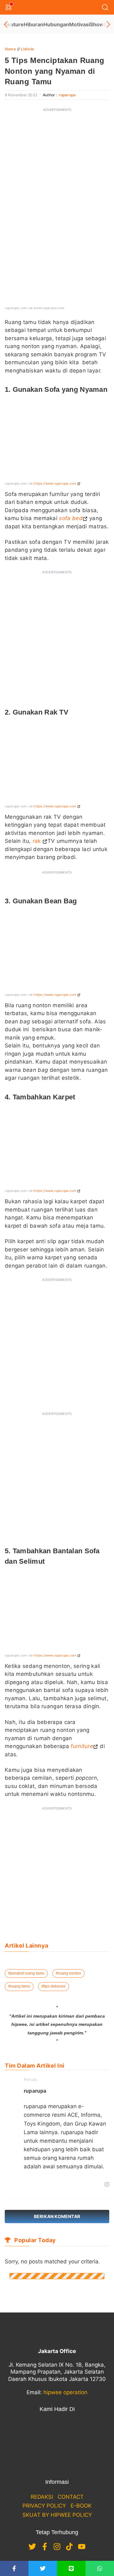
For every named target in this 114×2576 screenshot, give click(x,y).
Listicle (28, 49)
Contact (71, 2497)
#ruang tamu (19, 1986)
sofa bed (71, 518)
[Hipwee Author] (36, 2185)
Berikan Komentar (57, 2216)
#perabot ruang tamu (26, 1973)
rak (38, 841)
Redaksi (42, 2497)
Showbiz (101, 24)
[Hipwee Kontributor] (26, 2185)
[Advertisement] (57, 173)
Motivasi (79, 24)
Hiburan (34, 24)
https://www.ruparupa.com (55, 483)
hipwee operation (65, 2392)
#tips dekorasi (54, 1986)
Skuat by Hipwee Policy (57, 2515)
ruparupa (67, 95)
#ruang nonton (68, 1973)
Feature (14, 24)
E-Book (81, 2506)
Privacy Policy (44, 2506)
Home (10, 49)
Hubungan (56, 24)
